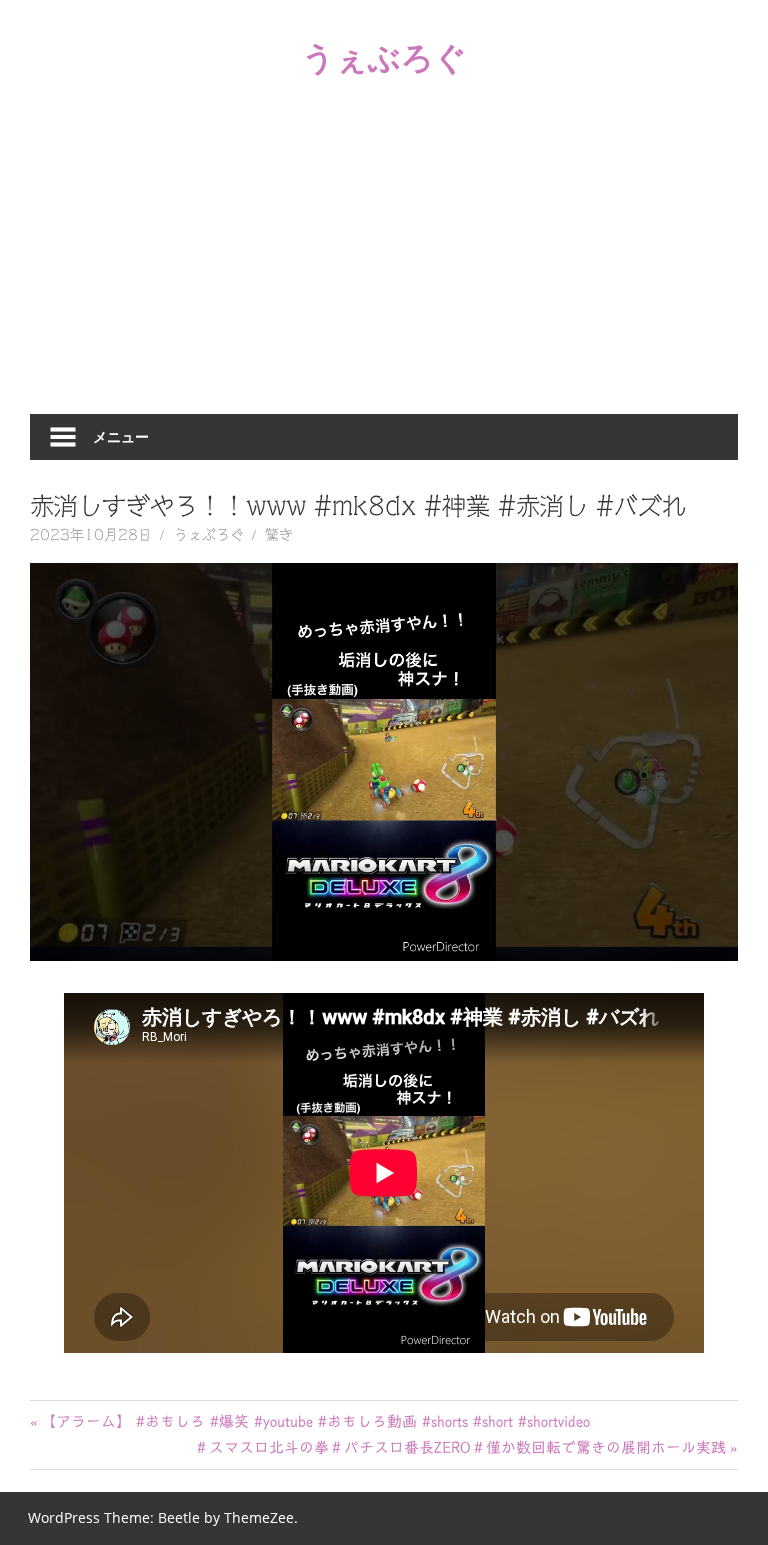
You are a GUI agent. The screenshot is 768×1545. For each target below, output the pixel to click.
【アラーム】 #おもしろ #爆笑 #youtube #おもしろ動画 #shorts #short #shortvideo (315, 1421)
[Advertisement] (384, 264)
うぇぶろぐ (384, 56)
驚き (279, 535)
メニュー (121, 436)
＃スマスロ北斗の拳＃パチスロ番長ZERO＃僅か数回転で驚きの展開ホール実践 (460, 1447)
